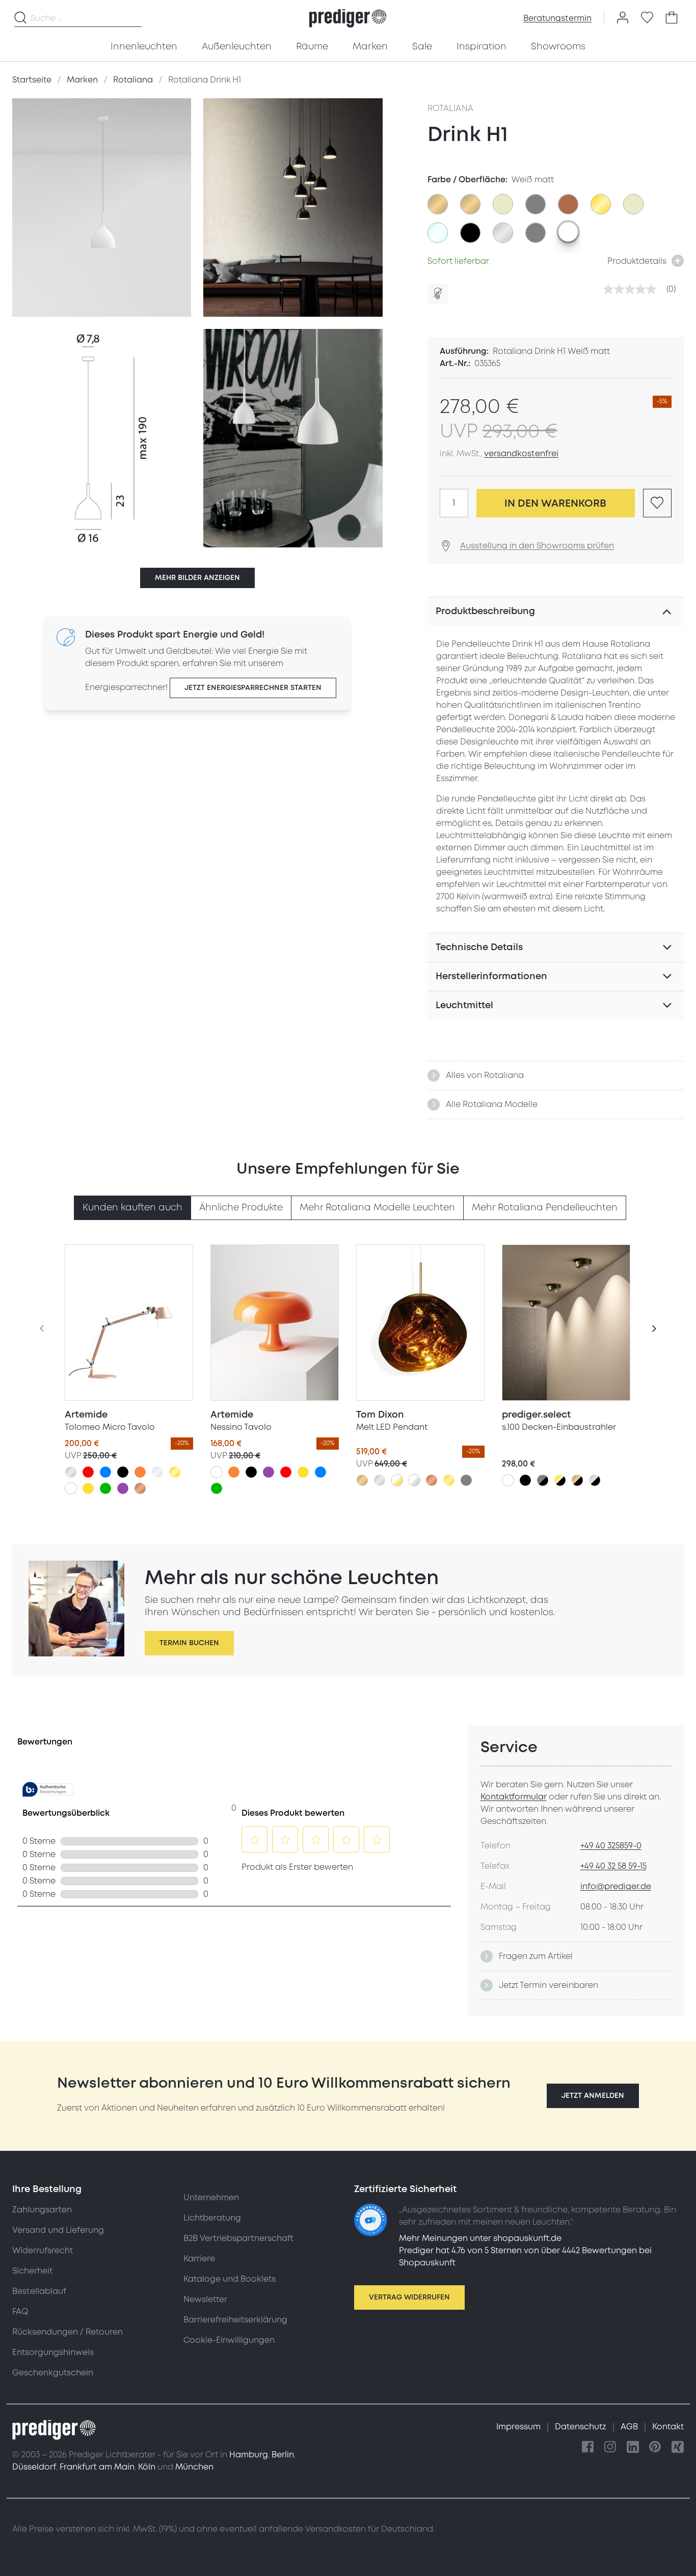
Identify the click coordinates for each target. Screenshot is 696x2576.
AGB (630, 2427)
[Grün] (105, 1488)
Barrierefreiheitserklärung (235, 2320)
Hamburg (249, 2455)
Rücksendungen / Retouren (68, 2332)
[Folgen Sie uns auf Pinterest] (655, 2447)
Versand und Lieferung (58, 2230)
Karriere (199, 2259)
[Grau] (466, 1480)
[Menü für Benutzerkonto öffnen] (623, 18)
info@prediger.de (616, 1887)
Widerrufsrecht (43, 2251)
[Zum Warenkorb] (672, 18)
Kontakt (668, 2427)
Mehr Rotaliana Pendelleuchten (545, 1208)
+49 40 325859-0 (611, 1846)
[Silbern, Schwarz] (595, 1480)
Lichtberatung (212, 2218)
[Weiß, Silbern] (414, 1480)
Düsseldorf (34, 2467)
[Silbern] (71, 1472)
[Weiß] (71, 1488)
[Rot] (88, 1472)
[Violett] (123, 1488)
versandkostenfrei (521, 454)
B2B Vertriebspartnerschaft (238, 2238)
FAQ (20, 2312)
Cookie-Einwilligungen (229, 2340)
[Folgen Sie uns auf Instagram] (610, 2447)
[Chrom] (157, 1472)
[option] (438, 204)
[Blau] (105, 1472)
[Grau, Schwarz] (543, 1480)
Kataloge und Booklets (230, 2279)
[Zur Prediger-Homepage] (348, 18)
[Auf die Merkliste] (657, 503)
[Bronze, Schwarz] (577, 1480)
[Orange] (140, 1472)
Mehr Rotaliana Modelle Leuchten (377, 1208)
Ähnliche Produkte (241, 1208)
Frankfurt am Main (97, 2467)
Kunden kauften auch (132, 1208)
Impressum (519, 2427)
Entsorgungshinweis (53, 2352)
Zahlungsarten (42, 2210)
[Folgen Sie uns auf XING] (678, 2447)
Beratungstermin (557, 18)
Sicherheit (32, 2271)
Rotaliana (451, 108)
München (194, 2467)
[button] (593, 2096)
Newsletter (205, 2300)
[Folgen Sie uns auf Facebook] (588, 2447)
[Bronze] (362, 1480)
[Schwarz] (123, 1472)
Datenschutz (582, 2427)
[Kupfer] (140, 1488)
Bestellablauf (39, 2291)
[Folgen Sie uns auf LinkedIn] (633, 2447)
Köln (147, 2467)
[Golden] (175, 1472)
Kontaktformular (514, 1797)
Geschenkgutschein (53, 2373)
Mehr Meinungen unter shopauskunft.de (480, 2238)
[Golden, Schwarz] (560, 1480)
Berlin (283, 2455)
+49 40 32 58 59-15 (613, 1866)
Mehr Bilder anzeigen (197, 578)
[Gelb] (88, 1488)
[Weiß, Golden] (397, 1480)
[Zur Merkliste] (647, 18)
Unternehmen (211, 2198)
